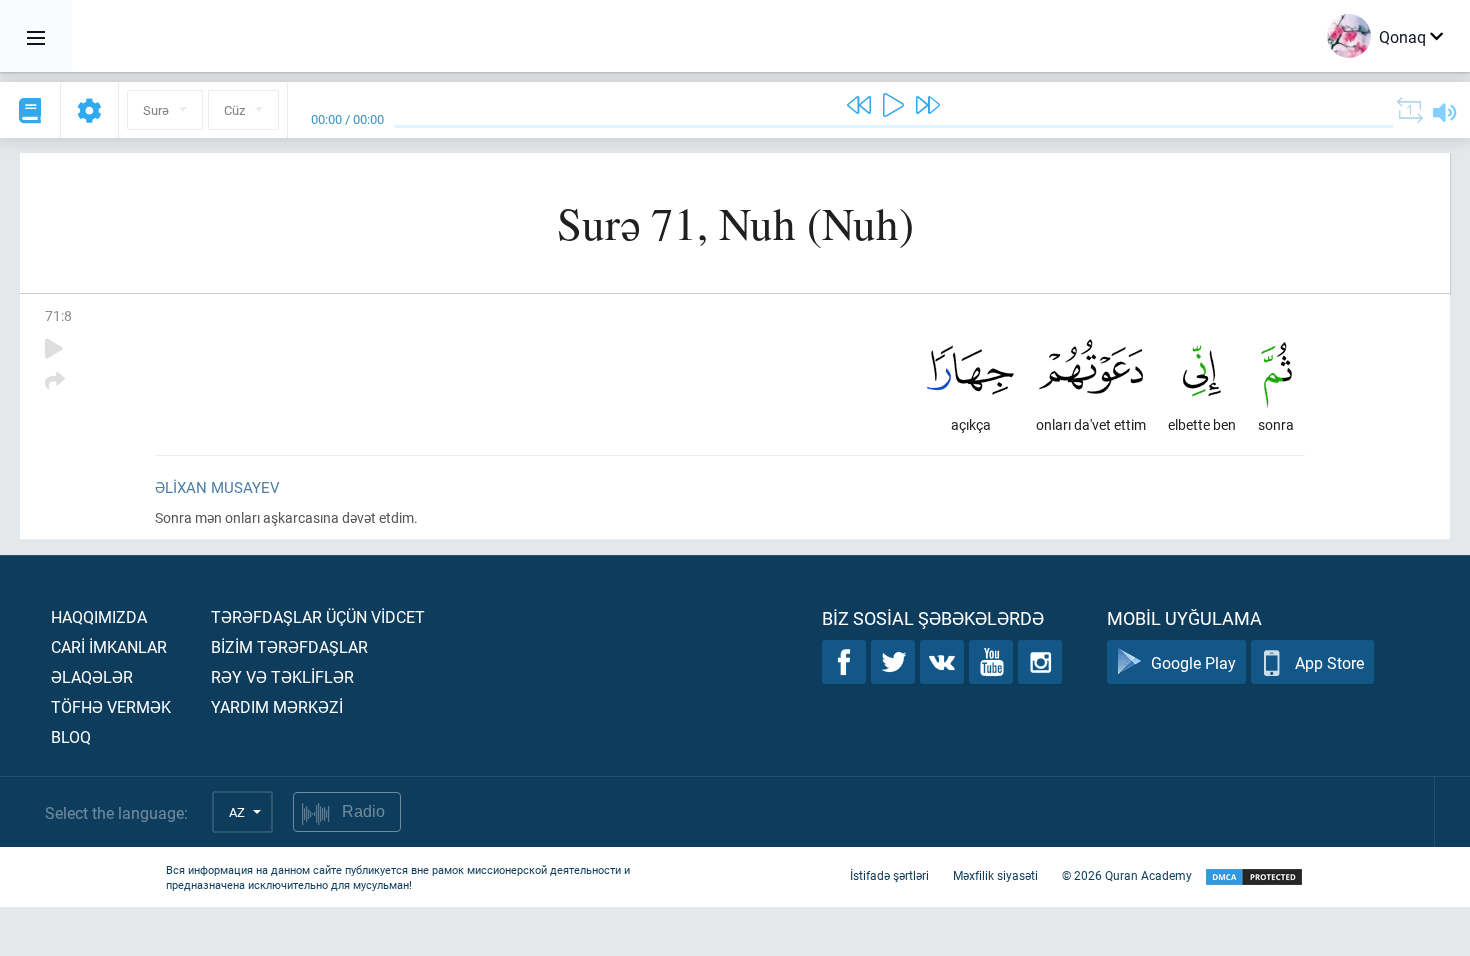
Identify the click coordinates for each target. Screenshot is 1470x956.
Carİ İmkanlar (109, 646)
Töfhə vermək (111, 706)
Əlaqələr (92, 676)
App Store (1329, 662)
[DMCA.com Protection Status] (1254, 877)
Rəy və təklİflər (282, 676)
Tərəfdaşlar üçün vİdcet (318, 616)
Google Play (1193, 662)
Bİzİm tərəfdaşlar (289, 646)
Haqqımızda (99, 616)
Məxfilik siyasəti (995, 875)
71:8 (58, 315)
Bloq (71, 736)
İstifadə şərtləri (889, 875)
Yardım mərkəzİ (277, 706)
